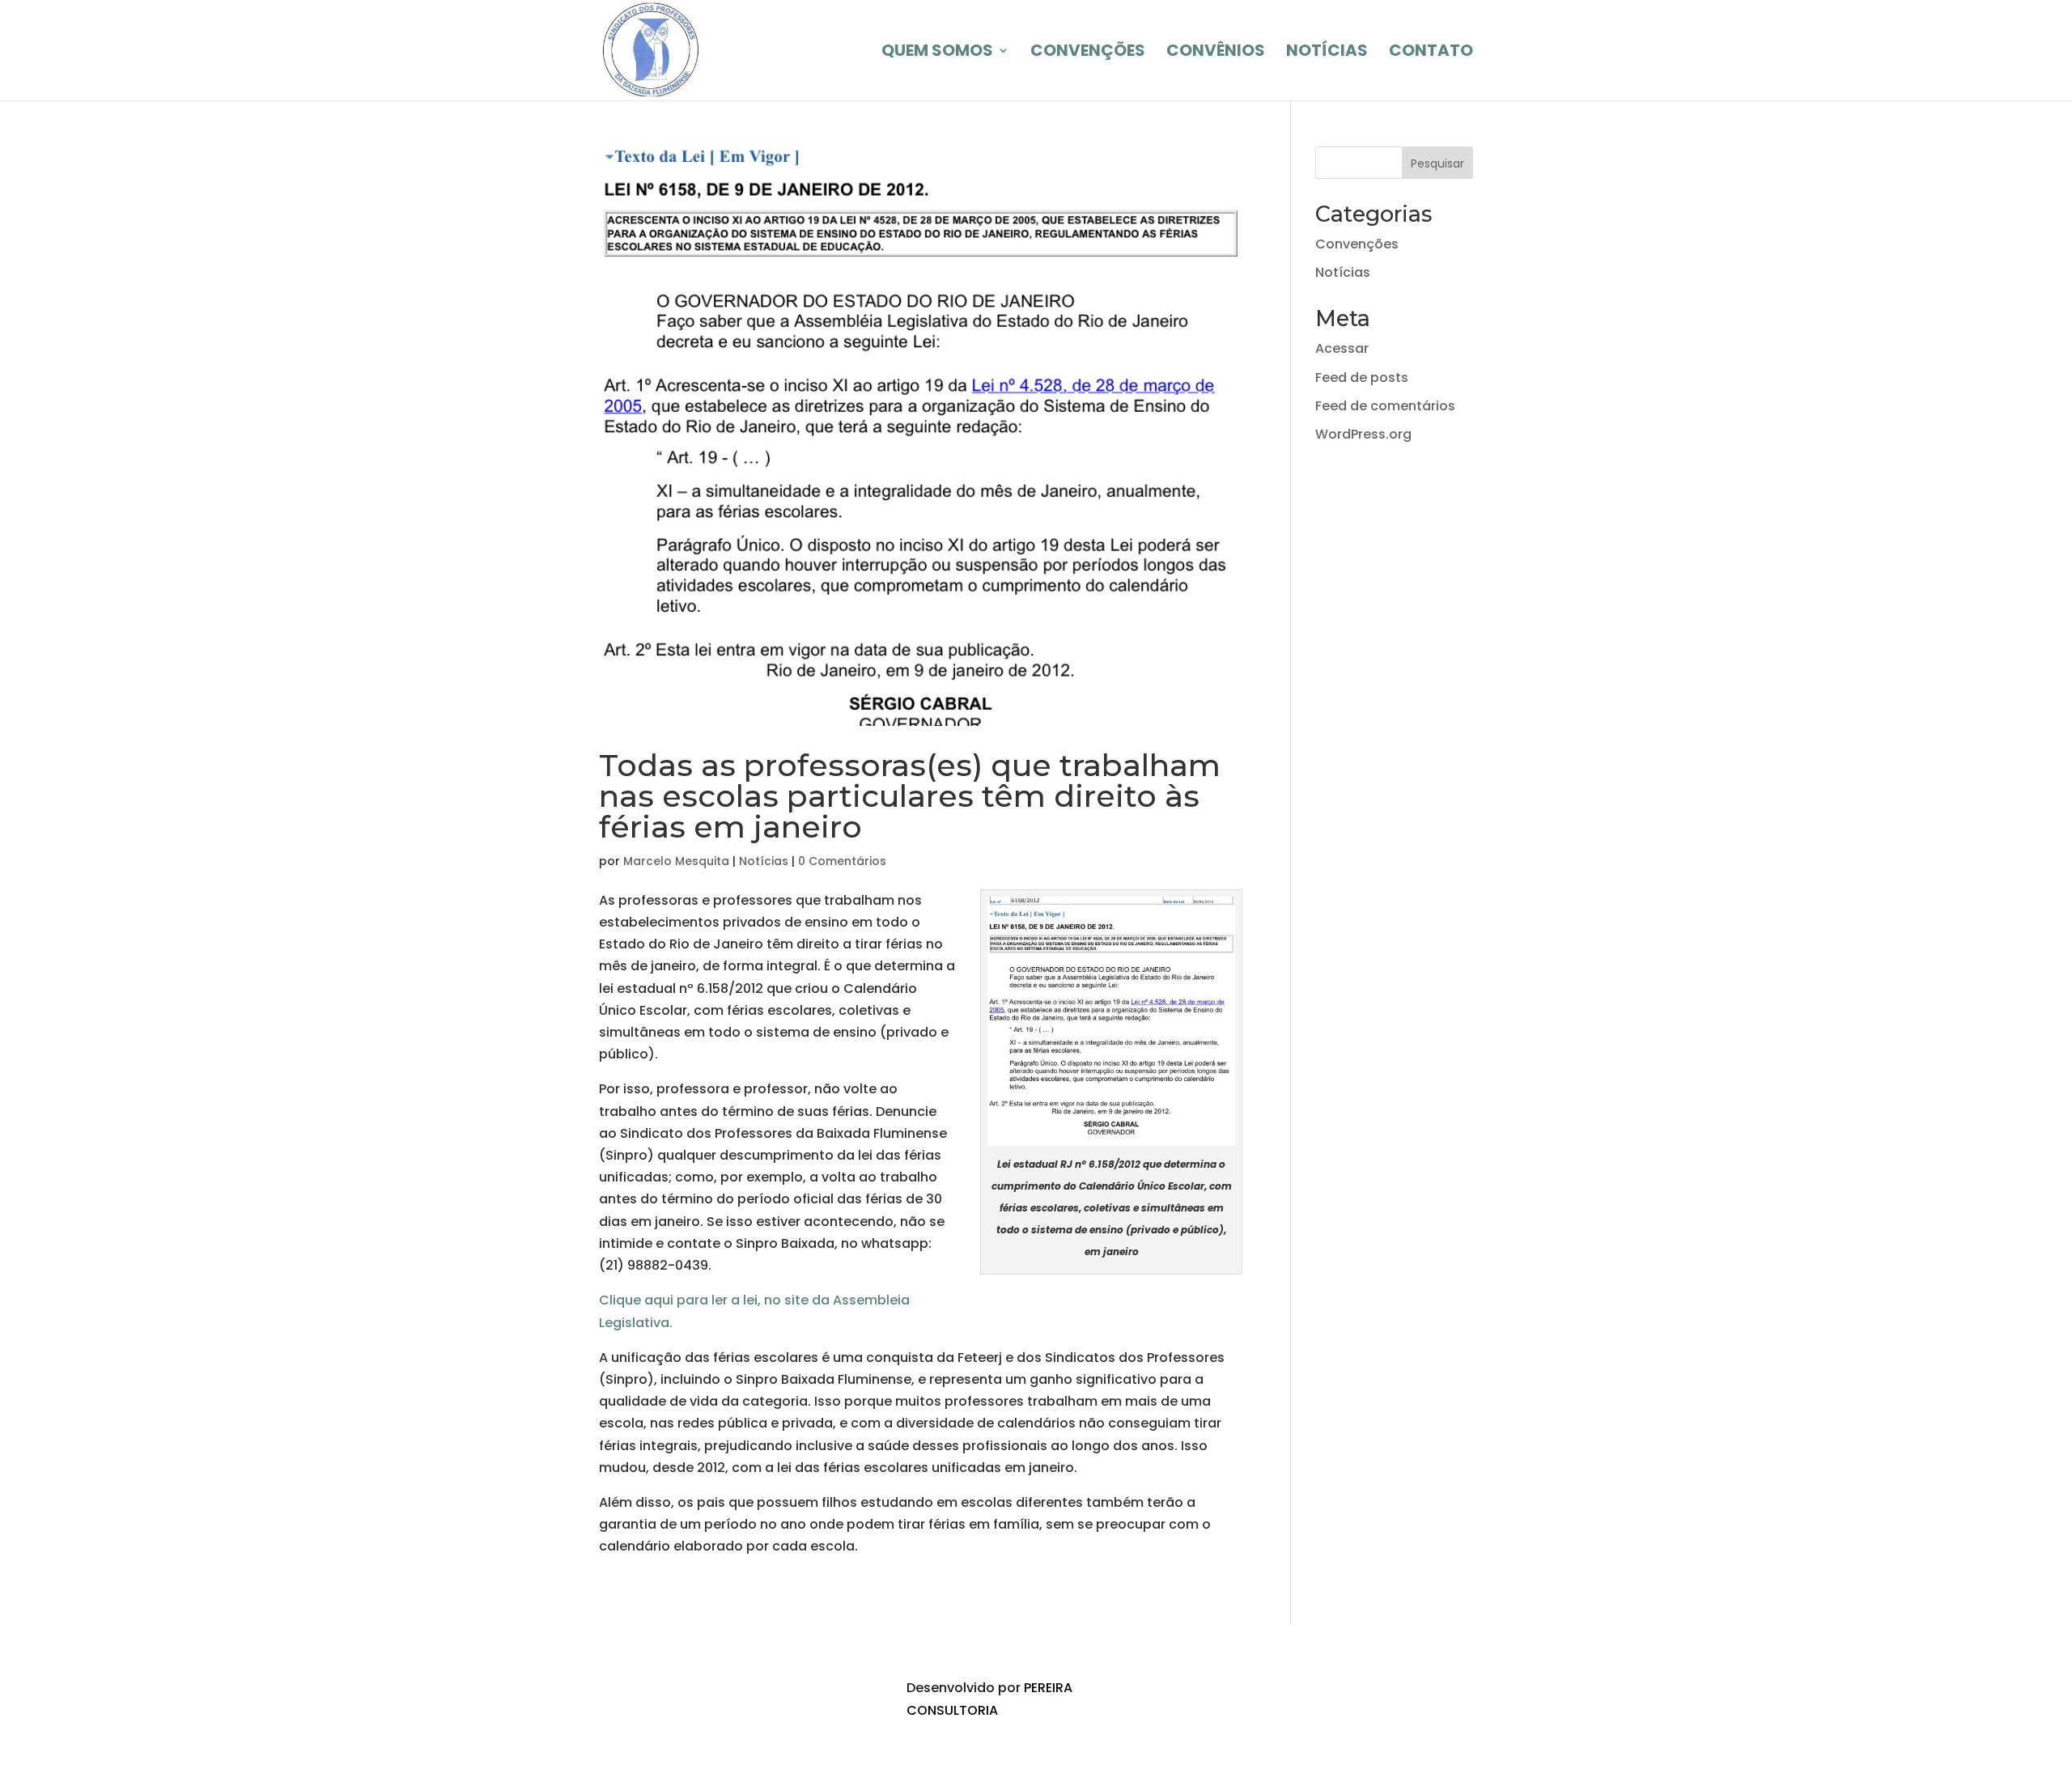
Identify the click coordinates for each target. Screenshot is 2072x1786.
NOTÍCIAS (1327, 53)
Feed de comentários (1385, 406)
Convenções (1357, 244)
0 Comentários (842, 861)
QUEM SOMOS (937, 53)
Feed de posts (1362, 378)
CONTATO (1431, 53)
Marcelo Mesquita (676, 861)
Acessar (1342, 348)
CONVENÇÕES (1088, 53)
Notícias (764, 861)
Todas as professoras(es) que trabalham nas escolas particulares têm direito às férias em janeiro (910, 796)
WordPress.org (1363, 434)
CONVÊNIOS (1216, 53)
